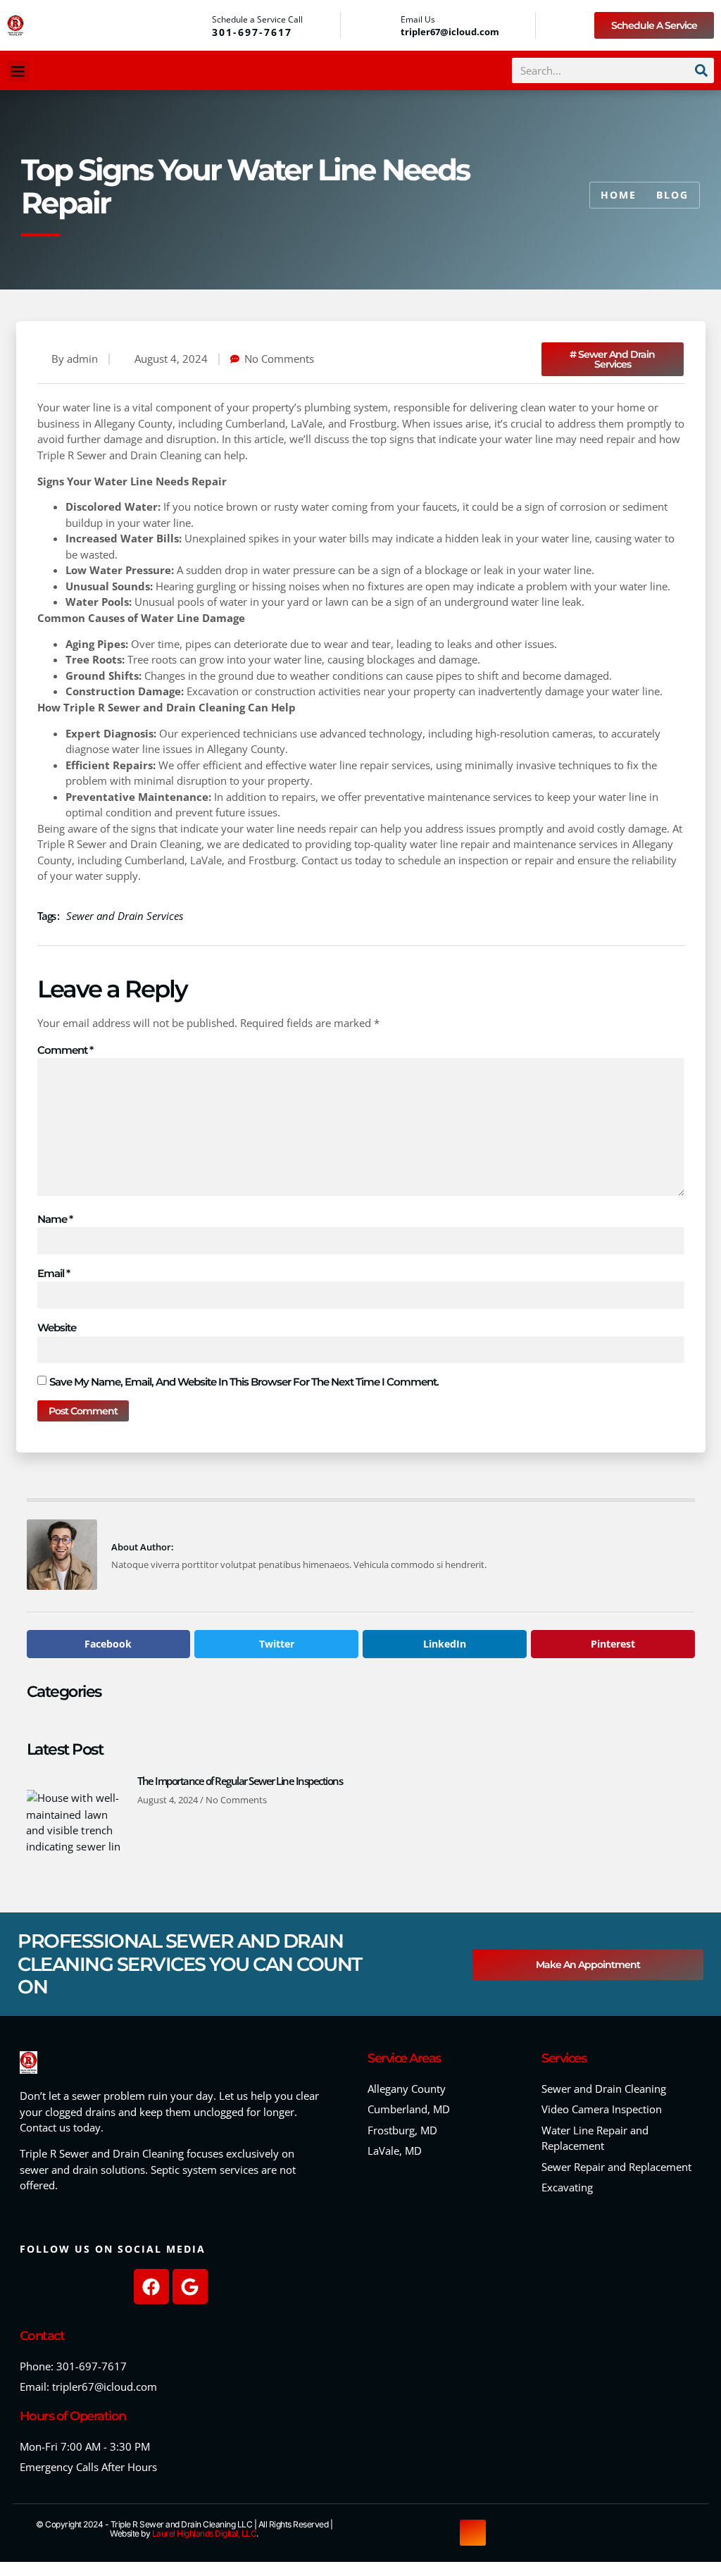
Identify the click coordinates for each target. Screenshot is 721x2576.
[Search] (701, 70)
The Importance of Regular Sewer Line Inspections (240, 1781)
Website (57, 1327)
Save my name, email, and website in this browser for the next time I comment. (244, 1382)
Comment (65, 1050)
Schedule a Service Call (257, 19)
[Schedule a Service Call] (197, 25)
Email (54, 1273)
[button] (18, 71)
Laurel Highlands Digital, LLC (205, 2533)
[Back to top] (473, 2533)
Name (55, 1219)
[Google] (190, 2286)
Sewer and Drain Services (125, 916)
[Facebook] (151, 2286)
